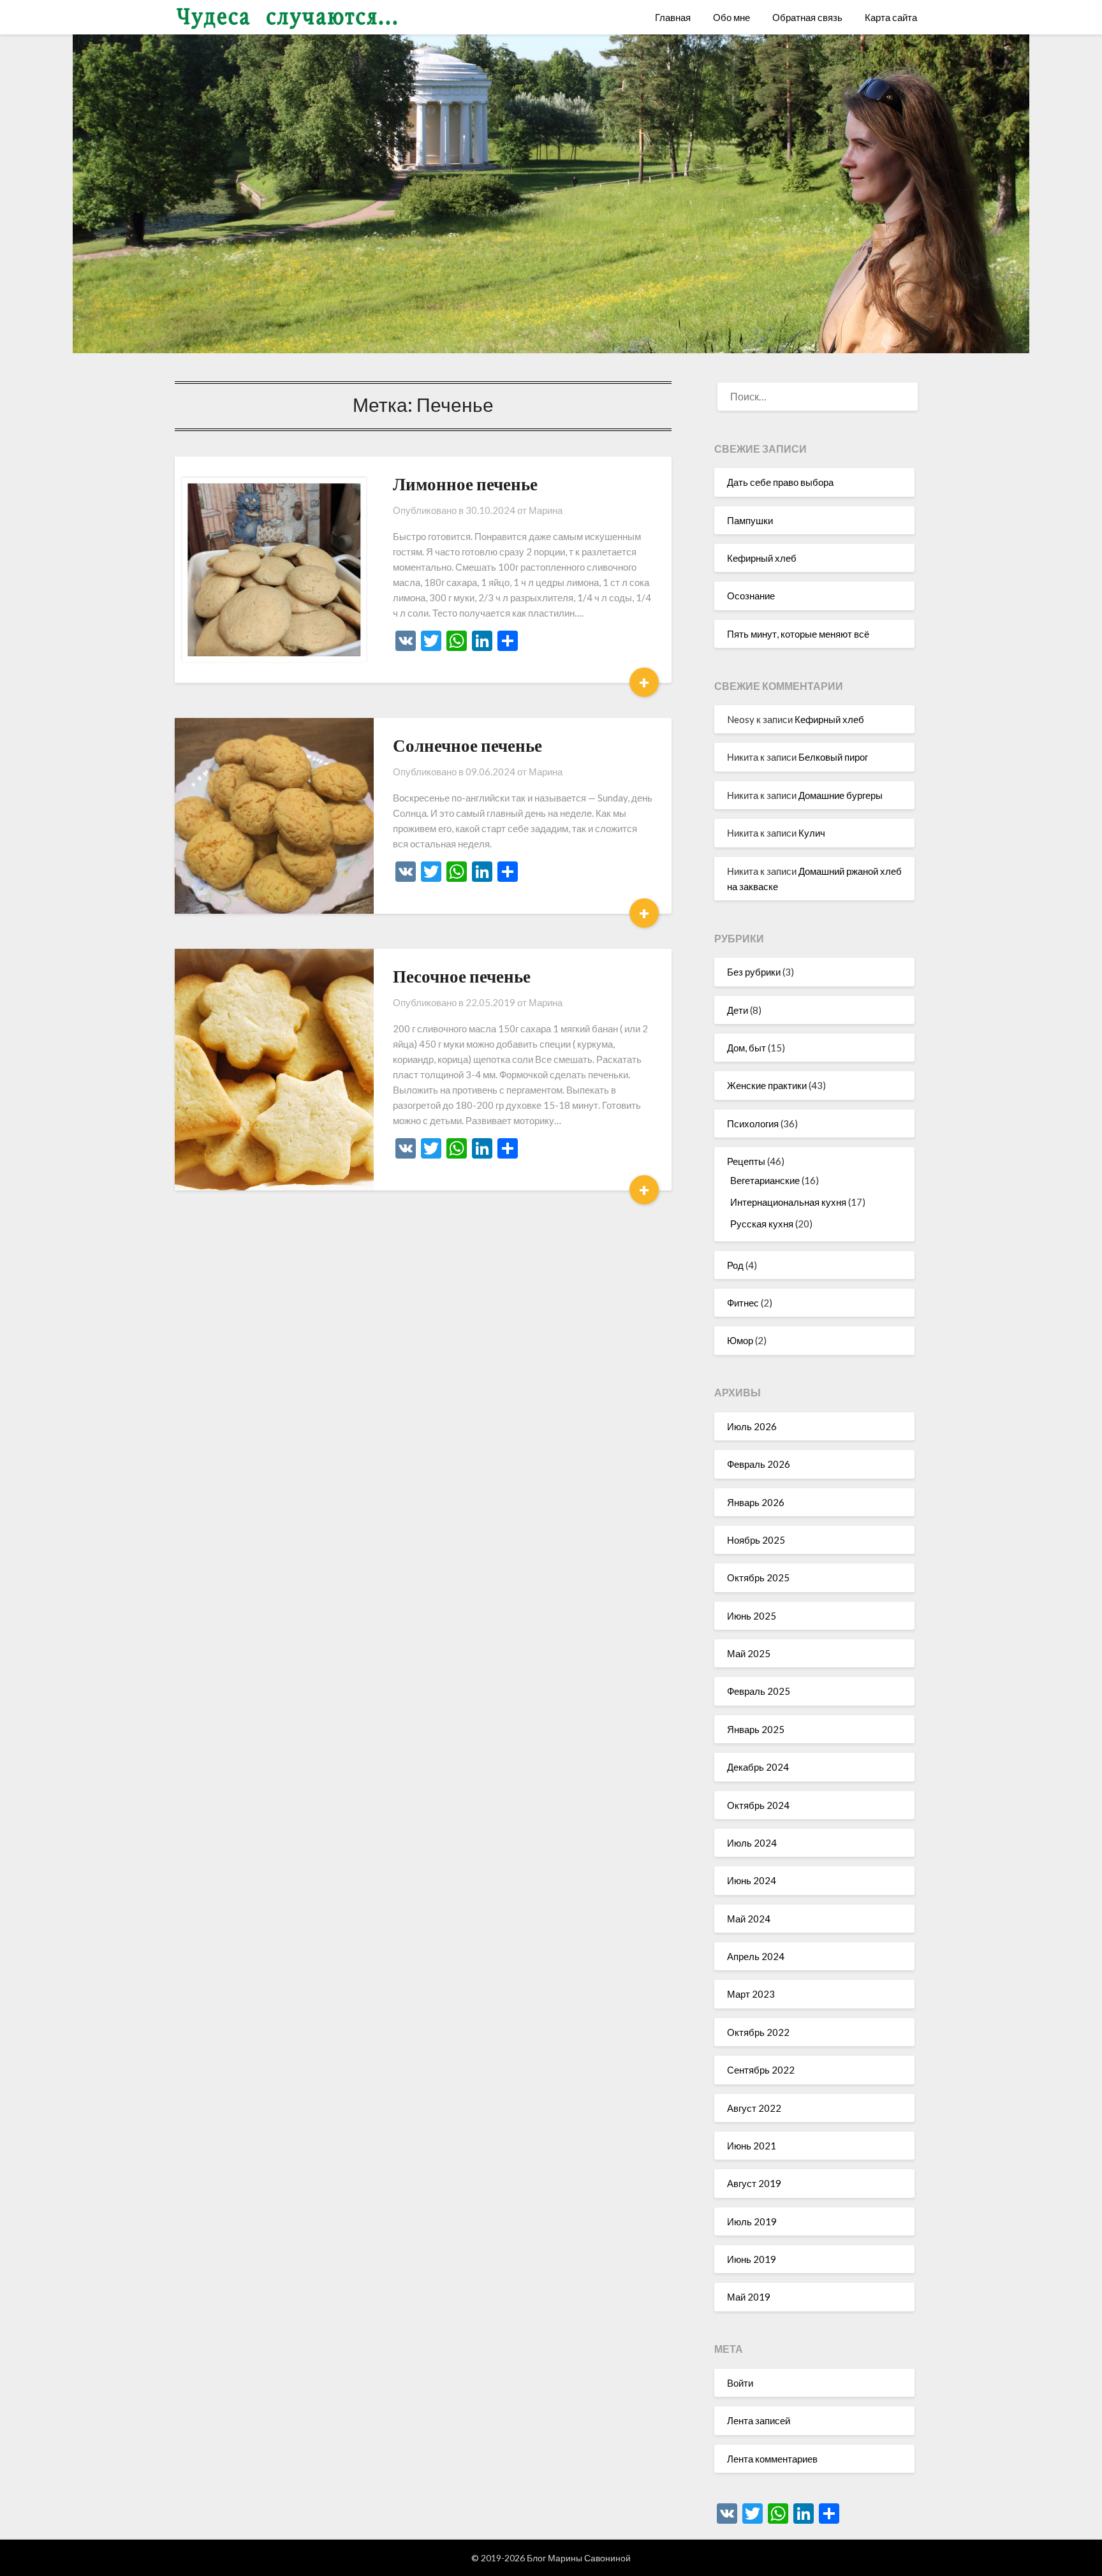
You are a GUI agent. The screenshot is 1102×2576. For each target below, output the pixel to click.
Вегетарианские (765, 1180)
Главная (673, 17)
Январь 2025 (756, 1729)
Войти (740, 2383)
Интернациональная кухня (788, 1202)
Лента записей (759, 2420)
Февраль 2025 (759, 1691)
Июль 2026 (752, 1426)
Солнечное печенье (467, 745)
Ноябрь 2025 (756, 1540)
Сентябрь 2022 (761, 2070)
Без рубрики (754, 972)
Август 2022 (754, 2108)
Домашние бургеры (841, 795)
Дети (738, 1010)
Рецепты (746, 1161)
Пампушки (750, 520)
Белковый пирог (833, 757)
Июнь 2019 (752, 2259)
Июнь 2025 (752, 1616)
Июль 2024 (752, 1843)
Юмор (740, 1340)
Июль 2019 (752, 2221)
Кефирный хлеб (762, 558)
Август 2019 (754, 2183)
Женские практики (767, 1085)
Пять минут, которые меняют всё (798, 634)
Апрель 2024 (756, 1956)
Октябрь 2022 (758, 2032)
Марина (546, 510)
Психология (753, 1123)
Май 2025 (749, 1653)
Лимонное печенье (465, 484)
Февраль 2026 (759, 1464)
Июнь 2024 (752, 1880)
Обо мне (731, 17)
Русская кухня (762, 1224)
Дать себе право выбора (780, 482)
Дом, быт (746, 1048)
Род (735, 1265)
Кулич (812, 833)
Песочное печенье (462, 976)
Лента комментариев (772, 2459)
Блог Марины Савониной (579, 2558)
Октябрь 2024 (758, 1805)
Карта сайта (891, 17)
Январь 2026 (756, 1502)
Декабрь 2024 (758, 1767)
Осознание (751, 596)
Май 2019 (749, 2297)
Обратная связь (807, 17)
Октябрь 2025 (758, 1577)
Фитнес (743, 1303)
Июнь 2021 (752, 2146)
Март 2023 (751, 1994)
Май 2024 (749, 1919)
